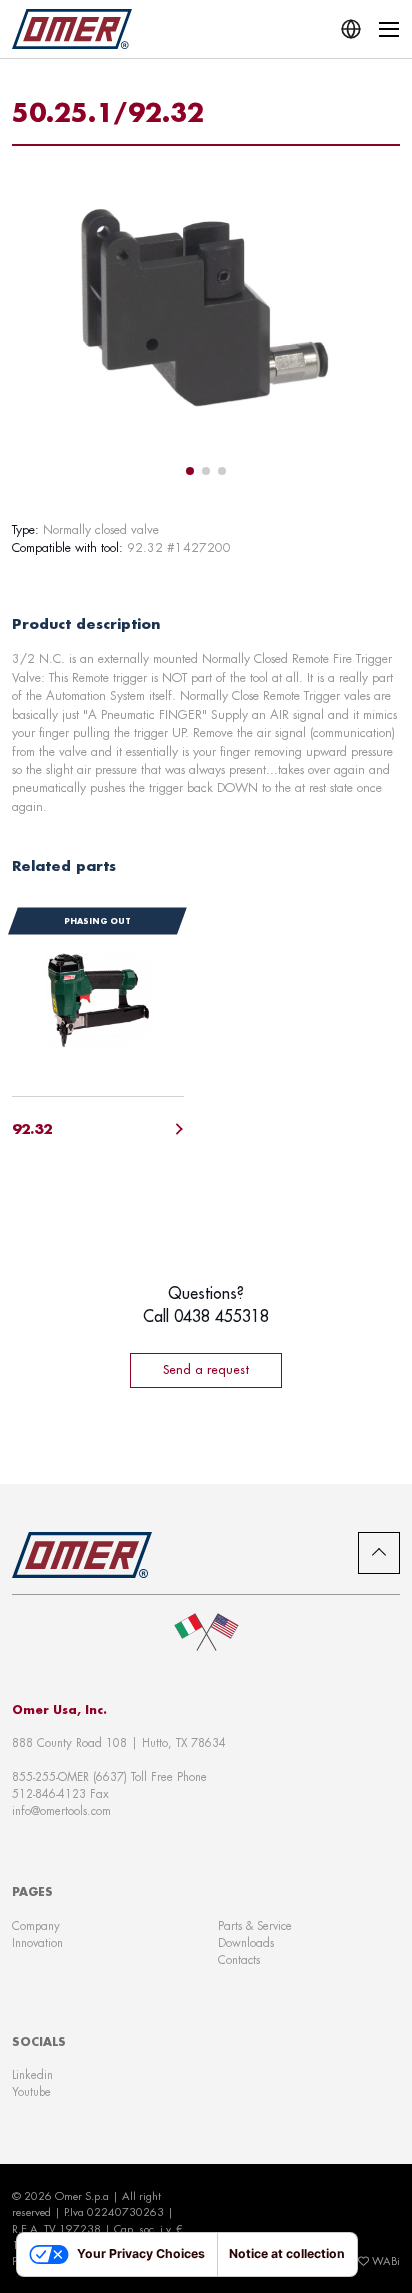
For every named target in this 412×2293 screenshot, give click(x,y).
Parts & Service (255, 1925)
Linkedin (32, 2074)
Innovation (37, 1942)
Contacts (239, 1959)
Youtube (31, 2091)
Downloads (246, 1942)
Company (36, 1925)
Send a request (206, 1369)
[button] (190, 471)
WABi (386, 2261)
